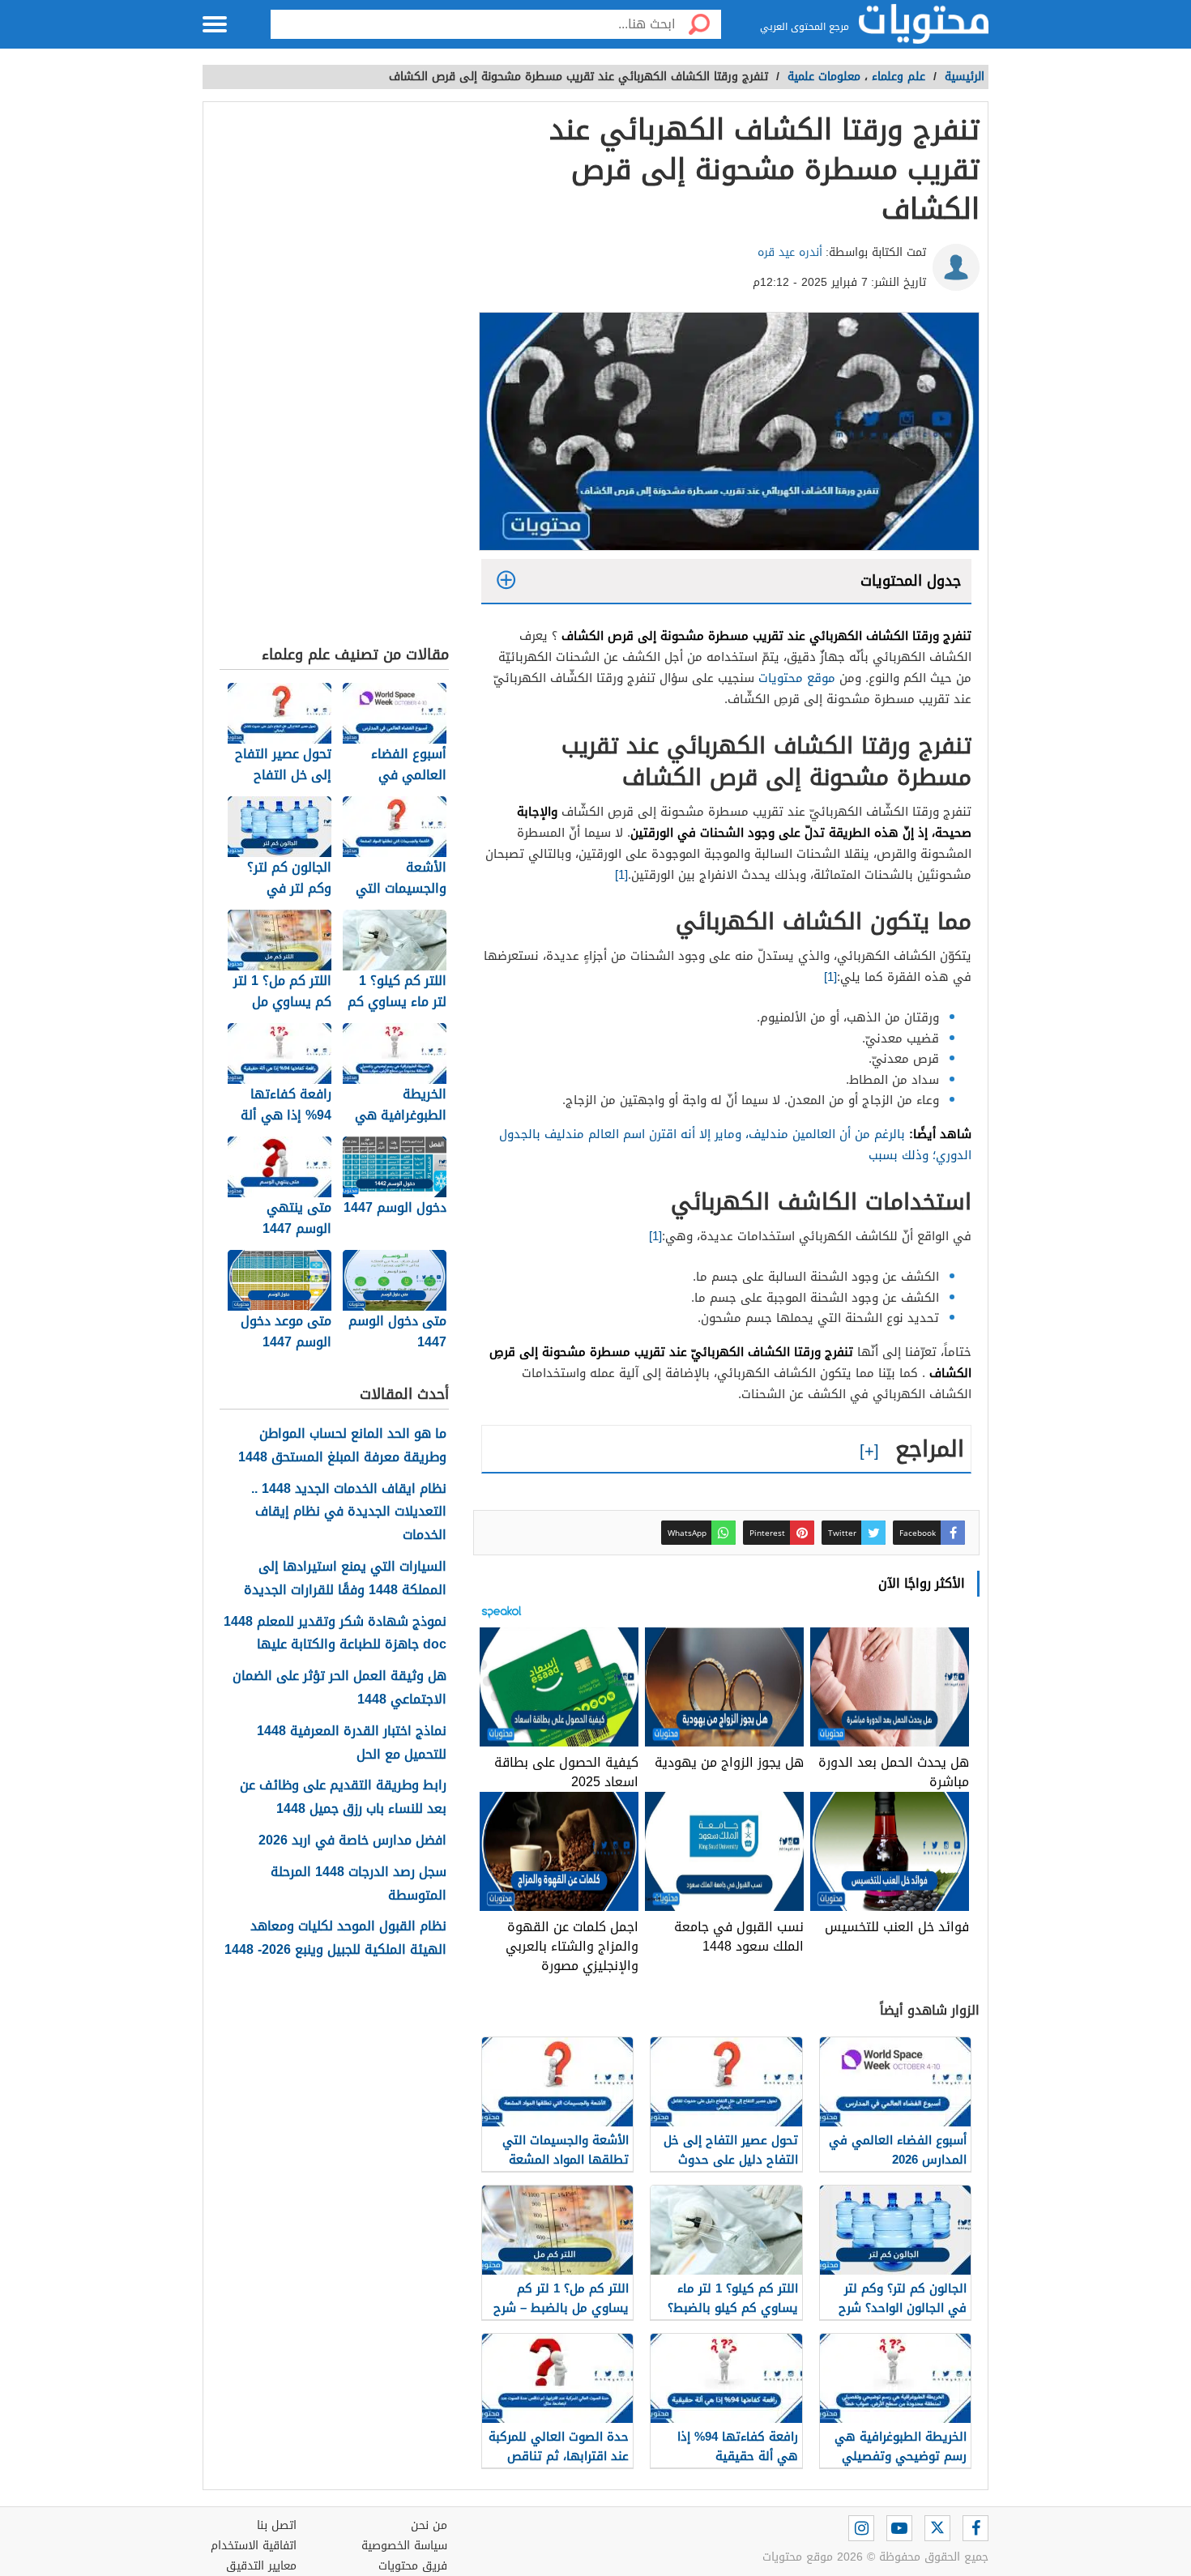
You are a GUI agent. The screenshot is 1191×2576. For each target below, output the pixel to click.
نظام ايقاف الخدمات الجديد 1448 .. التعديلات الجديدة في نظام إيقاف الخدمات (349, 1512)
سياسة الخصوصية (404, 2546)
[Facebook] (975, 2528)
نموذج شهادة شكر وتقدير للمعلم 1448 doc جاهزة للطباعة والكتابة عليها (335, 1634)
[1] (621, 875)
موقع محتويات (797, 678)
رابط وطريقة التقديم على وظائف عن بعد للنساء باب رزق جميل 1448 (343, 1798)
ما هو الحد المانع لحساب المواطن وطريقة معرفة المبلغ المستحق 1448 (342, 1446)
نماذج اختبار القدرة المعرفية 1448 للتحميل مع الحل (352, 1743)
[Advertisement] (334, 377)
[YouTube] (899, 2528)
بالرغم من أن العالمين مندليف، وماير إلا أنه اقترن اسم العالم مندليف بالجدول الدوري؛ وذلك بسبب (735, 1145)
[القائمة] (215, 24)
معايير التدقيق (261, 2566)
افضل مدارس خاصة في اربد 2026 (352, 1841)
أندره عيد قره (790, 252)
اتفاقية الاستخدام (254, 2546)
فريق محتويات (413, 2566)
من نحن (429, 2525)
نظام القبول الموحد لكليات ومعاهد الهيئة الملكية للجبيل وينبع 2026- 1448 (335, 1938)
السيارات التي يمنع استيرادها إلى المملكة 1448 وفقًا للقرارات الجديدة (345, 1579)
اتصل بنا (277, 2525)
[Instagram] (861, 2528)
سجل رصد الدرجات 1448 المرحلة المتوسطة (359, 1884)
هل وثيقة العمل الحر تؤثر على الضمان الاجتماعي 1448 (339, 1688)
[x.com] (937, 2528)
